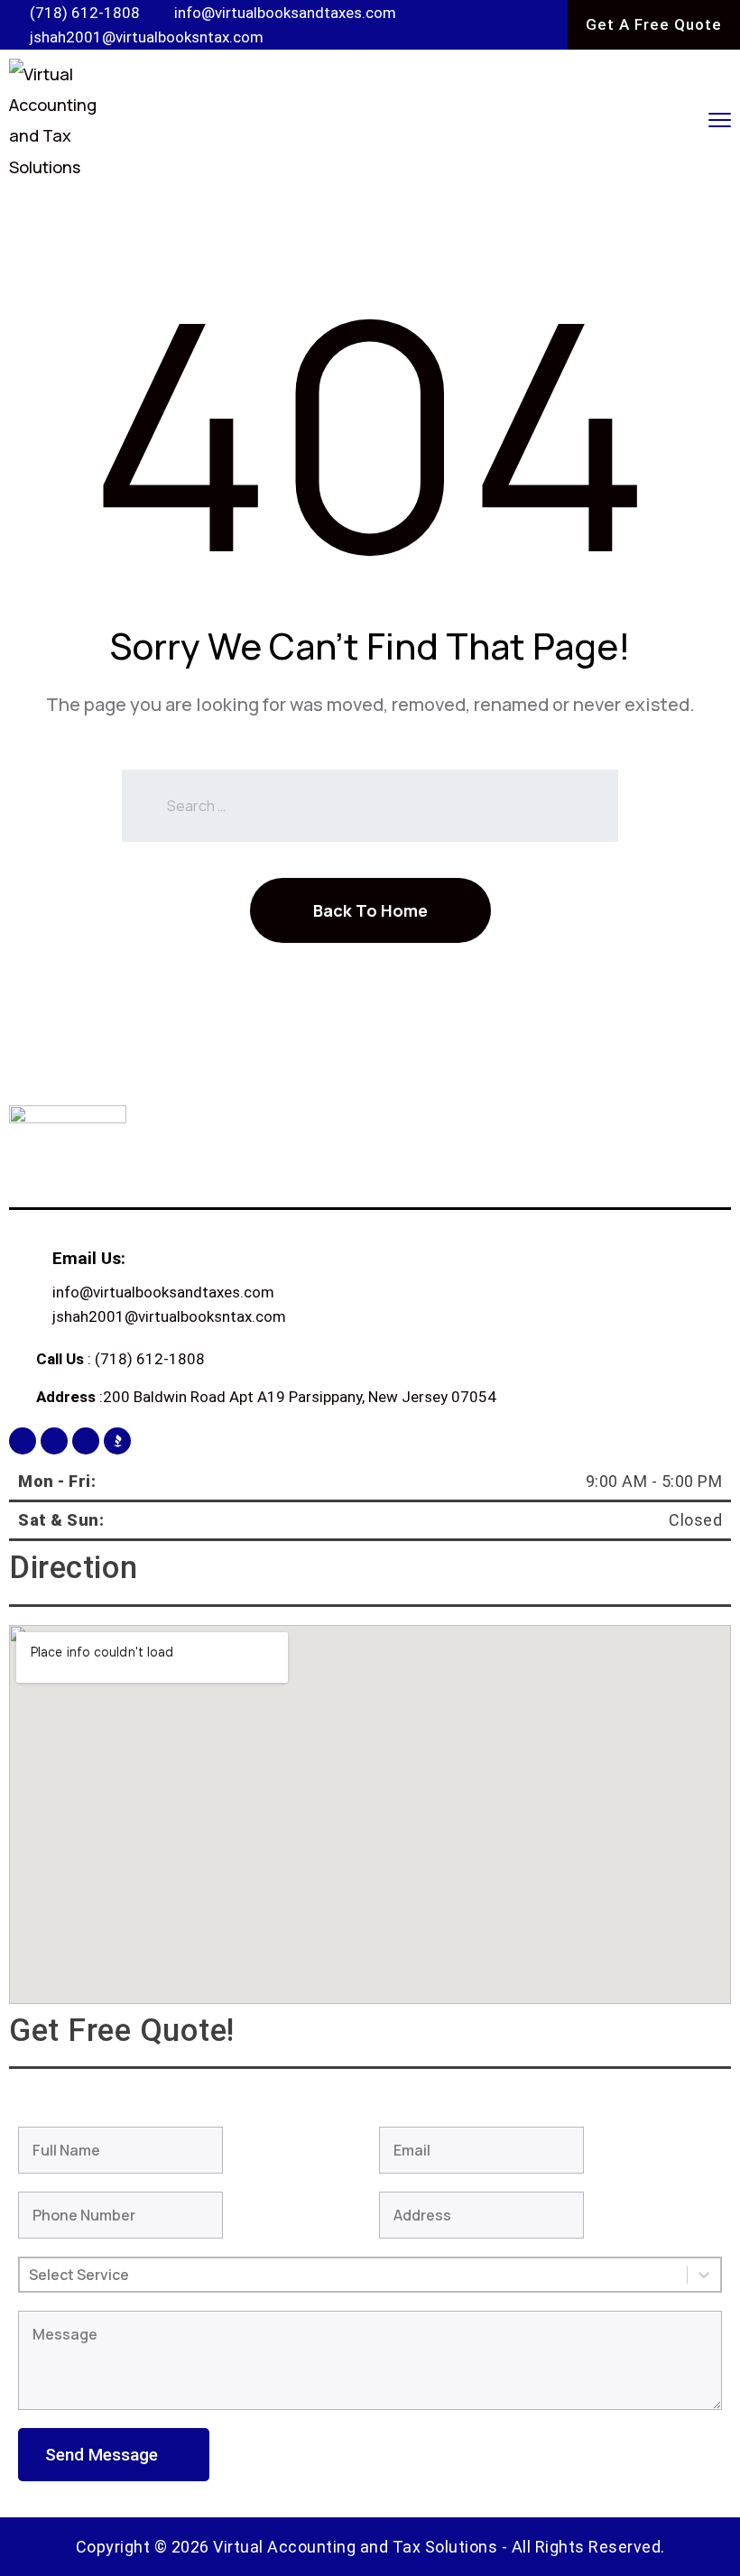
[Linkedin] (86, 1441)
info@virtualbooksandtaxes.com (163, 1292)
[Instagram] (54, 1441)
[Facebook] (23, 1441)
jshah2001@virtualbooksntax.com (169, 1316)
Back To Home (370, 910)
